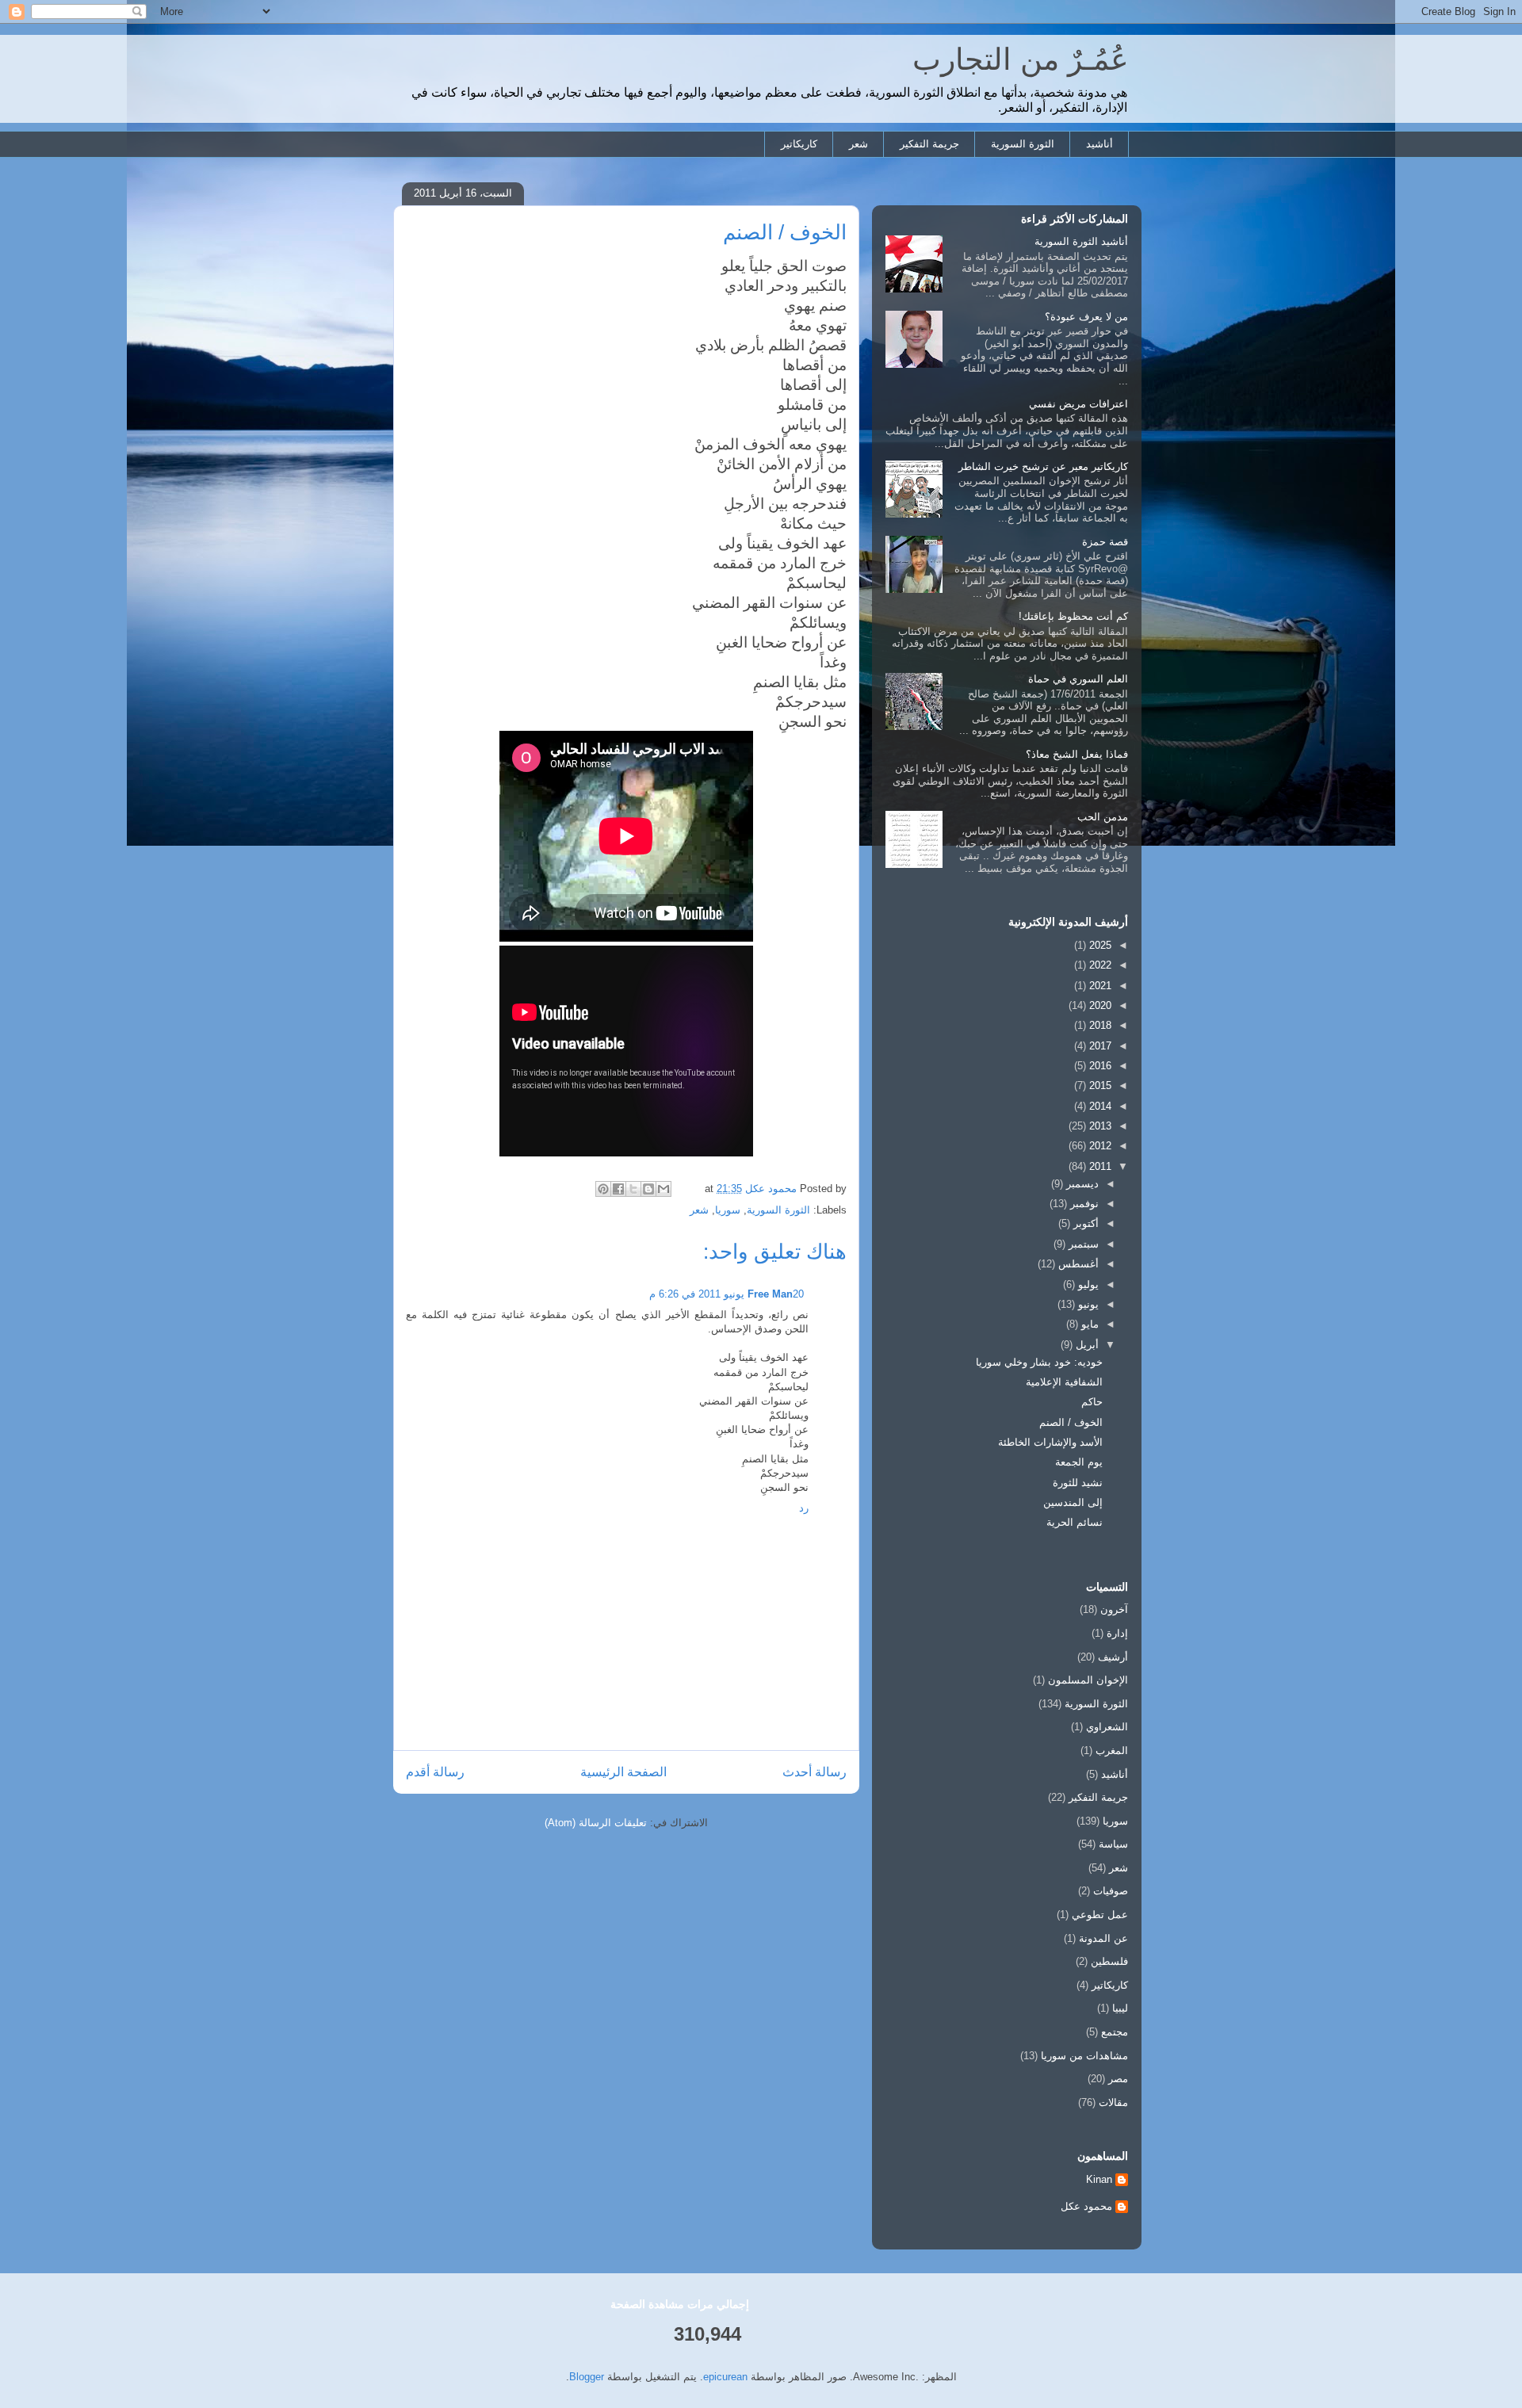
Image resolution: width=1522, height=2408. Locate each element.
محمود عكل (1086, 2206)
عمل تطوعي (1100, 1915)
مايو (1088, 1324)
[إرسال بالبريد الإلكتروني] (663, 1189)
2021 (1099, 986)
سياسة (1113, 1844)
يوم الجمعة (1079, 1462)
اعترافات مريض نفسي (1078, 404)
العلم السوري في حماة (1078, 679)
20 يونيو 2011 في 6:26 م (727, 1294)
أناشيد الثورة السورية (1081, 241)
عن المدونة (1103, 1938)
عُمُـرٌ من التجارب (1021, 59)
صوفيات (1111, 1891)
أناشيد (1099, 144)
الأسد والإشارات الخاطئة (1050, 1442)
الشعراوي (1107, 1727)
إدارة (1117, 1633)
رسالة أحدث (815, 1772)
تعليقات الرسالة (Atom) (596, 1823)
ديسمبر (1081, 1184)
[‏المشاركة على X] (633, 1189)
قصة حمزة (1105, 542)
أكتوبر (1084, 1223)
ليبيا (1120, 2008)
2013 (1099, 1126)
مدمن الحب (1103, 817)
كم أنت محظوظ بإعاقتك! (1073, 616)
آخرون (1114, 1609)
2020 (1099, 1005)
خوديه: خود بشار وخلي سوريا (1039, 1362)
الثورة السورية (1023, 144)
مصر (1118, 2079)
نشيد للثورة (1078, 1483)
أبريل (1086, 1345)
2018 (1099, 1025)
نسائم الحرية (1075, 1522)
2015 (1099, 1086)
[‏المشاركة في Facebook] (618, 1189)
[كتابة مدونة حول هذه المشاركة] (648, 1189)
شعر (859, 144)
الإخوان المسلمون (1088, 1680)
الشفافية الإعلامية (1064, 1382)
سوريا (728, 1210)
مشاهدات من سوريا (1084, 2056)
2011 (1099, 1166)
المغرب (1112, 1751)
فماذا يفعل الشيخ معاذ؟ (1077, 754)
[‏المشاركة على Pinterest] (603, 1189)
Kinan (1099, 2179)
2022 (1099, 965)
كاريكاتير (799, 144)
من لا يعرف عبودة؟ (1086, 317)
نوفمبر (1083, 1204)
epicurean (725, 2377)
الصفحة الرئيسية (623, 1772)
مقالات (1113, 2102)
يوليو (1087, 1284)
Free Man (770, 1294)
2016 (1099, 1066)
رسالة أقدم (435, 1772)
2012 (1099, 1146)
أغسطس (1077, 1264)
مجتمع (1115, 2032)
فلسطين (1109, 1961)
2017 (1099, 1046)
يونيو (1087, 1304)
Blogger (587, 2377)
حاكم (1092, 1402)
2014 (1099, 1106)
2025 (1099, 945)
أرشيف (1113, 1657)
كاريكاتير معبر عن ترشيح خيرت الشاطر (1043, 466)
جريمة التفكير (929, 144)
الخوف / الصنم (1071, 1422)
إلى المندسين (1073, 1502)
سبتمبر (1082, 1244)
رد (804, 1508)
